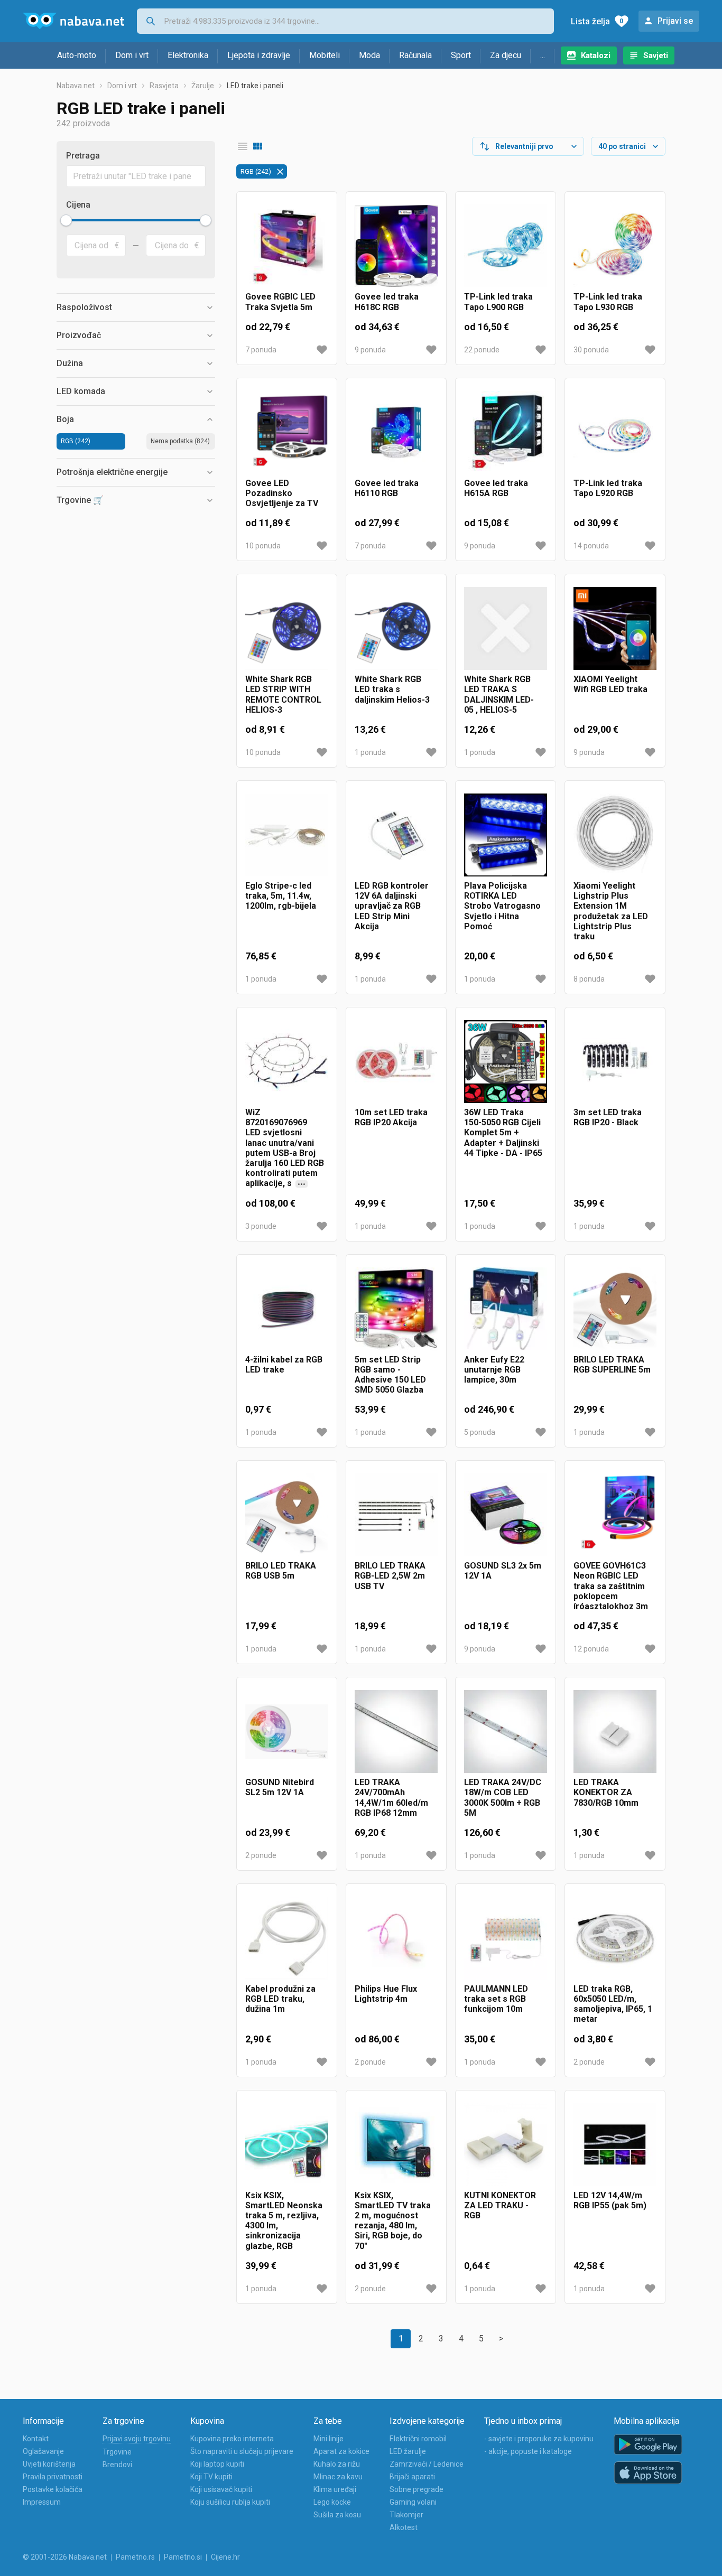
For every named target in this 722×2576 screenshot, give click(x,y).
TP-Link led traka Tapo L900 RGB (498, 302)
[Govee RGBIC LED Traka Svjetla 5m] (287, 246)
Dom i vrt (132, 55)
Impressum (42, 2502)
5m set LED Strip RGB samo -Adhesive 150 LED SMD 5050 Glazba (390, 1375)
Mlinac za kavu (338, 2477)
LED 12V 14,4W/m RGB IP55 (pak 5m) (610, 2200)
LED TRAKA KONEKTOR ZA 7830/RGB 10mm (606, 1792)
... (543, 55)
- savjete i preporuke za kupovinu (539, 2439)
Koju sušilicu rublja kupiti (230, 2502)
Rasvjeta (164, 86)
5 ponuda (480, 1432)
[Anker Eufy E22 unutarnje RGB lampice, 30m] (506, 1309)
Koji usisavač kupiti (221, 2489)
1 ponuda (370, 752)
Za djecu (506, 55)
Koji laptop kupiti (217, 2464)
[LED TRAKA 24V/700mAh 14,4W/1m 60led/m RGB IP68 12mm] (396, 1732)
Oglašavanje (43, 2451)
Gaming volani (413, 2502)
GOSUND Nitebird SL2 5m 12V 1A (280, 1787)
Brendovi (117, 2465)
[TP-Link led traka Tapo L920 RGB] (615, 432)
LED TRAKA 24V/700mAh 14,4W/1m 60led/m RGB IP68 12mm (391, 1798)
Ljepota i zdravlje (259, 55)
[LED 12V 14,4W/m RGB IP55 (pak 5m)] (615, 2145)
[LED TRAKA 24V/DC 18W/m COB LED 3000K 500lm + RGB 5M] (506, 1732)
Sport (461, 55)
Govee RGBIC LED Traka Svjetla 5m (280, 302)
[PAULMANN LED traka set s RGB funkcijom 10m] (506, 1938)
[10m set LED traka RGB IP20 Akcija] (396, 1062)
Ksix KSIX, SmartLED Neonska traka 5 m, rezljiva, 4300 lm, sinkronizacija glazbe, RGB (284, 2221)
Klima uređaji (335, 2489)
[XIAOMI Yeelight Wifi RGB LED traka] (615, 628)
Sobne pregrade (416, 2489)
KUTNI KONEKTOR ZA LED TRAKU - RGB (500, 2205)
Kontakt (36, 2439)
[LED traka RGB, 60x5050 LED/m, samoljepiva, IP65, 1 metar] (615, 1938)
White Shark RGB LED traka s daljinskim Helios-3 (392, 689)
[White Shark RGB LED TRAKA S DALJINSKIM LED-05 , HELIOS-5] (506, 628)
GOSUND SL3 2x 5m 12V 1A (503, 1571)
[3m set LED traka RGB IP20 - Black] (615, 1062)
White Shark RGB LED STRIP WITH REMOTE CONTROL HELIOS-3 (283, 694)
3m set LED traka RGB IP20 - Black (608, 1117)
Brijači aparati (412, 2477)
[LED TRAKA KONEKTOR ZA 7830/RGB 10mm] (615, 1732)
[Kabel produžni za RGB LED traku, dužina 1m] (287, 1938)
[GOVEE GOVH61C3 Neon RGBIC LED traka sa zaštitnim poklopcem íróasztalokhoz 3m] (615, 1515)
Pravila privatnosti (53, 2477)
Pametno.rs (135, 2557)
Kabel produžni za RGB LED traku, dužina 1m (280, 1999)
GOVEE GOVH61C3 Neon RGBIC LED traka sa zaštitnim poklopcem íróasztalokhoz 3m (611, 1586)
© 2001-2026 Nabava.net (65, 2557)
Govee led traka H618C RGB (387, 302)
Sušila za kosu (337, 2515)
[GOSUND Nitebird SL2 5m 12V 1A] (287, 1732)
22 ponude (482, 350)
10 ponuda (263, 546)
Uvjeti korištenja (49, 2464)
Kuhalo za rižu (337, 2464)
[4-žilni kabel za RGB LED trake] (287, 1309)
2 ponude (261, 1855)
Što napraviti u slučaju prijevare (242, 2451)
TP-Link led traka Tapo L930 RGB (608, 302)
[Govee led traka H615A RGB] (506, 432)
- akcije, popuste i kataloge (528, 2451)
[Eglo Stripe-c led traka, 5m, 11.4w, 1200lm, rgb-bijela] (287, 835)
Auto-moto (77, 55)
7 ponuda (261, 350)
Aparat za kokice (341, 2451)
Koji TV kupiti (211, 2477)
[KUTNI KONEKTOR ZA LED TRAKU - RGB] (506, 2145)
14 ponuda (591, 546)
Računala (415, 55)
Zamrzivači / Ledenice (427, 2464)
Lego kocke (332, 2502)
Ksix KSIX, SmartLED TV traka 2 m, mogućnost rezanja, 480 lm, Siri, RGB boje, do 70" (393, 2221)
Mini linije (328, 2439)
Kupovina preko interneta (232, 2439)
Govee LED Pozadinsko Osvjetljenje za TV (282, 493)
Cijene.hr (225, 2557)
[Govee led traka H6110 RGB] (396, 432)
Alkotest (404, 2527)
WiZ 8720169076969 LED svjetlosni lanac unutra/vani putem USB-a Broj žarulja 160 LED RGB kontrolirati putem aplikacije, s (285, 1148)
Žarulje (203, 86)
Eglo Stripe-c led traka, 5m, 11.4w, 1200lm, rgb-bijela (281, 896)
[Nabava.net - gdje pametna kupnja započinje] (73, 21)
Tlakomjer (406, 2515)
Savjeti (656, 55)
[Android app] (648, 2445)
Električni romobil (418, 2439)
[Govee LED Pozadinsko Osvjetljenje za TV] (287, 432)
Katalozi (596, 55)
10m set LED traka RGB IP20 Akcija (391, 1117)
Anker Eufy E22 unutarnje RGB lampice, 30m (494, 1370)
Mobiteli (325, 55)
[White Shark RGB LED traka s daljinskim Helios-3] (396, 628)
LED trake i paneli (255, 86)
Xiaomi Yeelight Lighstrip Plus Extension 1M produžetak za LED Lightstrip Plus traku (611, 911)
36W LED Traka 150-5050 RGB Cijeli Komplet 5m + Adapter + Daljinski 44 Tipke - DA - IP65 (503, 1133)
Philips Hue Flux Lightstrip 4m (386, 1994)
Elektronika (188, 55)
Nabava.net (76, 86)
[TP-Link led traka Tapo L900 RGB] (506, 246)
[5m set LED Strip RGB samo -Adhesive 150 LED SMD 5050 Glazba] (396, 1309)
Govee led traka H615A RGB (496, 488)
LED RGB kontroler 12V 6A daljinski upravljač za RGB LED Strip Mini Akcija (392, 906)
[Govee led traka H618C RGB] (396, 246)
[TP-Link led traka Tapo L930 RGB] (615, 246)
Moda (369, 55)
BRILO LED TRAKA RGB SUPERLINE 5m (612, 1365)
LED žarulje (408, 2451)
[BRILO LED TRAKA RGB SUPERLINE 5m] (615, 1309)
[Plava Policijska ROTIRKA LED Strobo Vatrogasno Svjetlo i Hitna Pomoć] (506, 835)
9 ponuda (370, 350)
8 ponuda (589, 979)
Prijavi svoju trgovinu (137, 2439)
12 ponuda (591, 1649)
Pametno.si (183, 2557)
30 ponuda (591, 350)
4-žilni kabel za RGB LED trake (284, 1365)
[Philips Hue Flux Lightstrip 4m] (396, 1938)
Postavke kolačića (53, 2489)
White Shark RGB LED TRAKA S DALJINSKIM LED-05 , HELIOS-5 (499, 694)
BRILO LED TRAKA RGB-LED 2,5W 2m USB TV (390, 1576)
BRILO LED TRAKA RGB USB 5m (281, 1571)
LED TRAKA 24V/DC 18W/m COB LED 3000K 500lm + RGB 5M (503, 1798)
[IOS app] (648, 2473)
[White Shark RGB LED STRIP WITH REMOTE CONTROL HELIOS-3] (287, 628)
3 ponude (261, 1226)
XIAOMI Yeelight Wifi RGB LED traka (610, 684)
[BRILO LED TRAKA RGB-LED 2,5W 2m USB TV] (396, 1515)
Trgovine (117, 2452)
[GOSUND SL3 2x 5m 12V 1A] (506, 1515)
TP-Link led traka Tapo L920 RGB (608, 488)
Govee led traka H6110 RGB (387, 488)
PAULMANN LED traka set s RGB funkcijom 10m (496, 1999)
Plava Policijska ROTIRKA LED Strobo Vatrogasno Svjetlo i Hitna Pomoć (502, 906)
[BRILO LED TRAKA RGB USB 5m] (287, 1515)
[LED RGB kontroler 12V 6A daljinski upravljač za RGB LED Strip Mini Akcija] (396, 835)
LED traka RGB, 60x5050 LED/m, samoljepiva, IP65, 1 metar (613, 2004)
